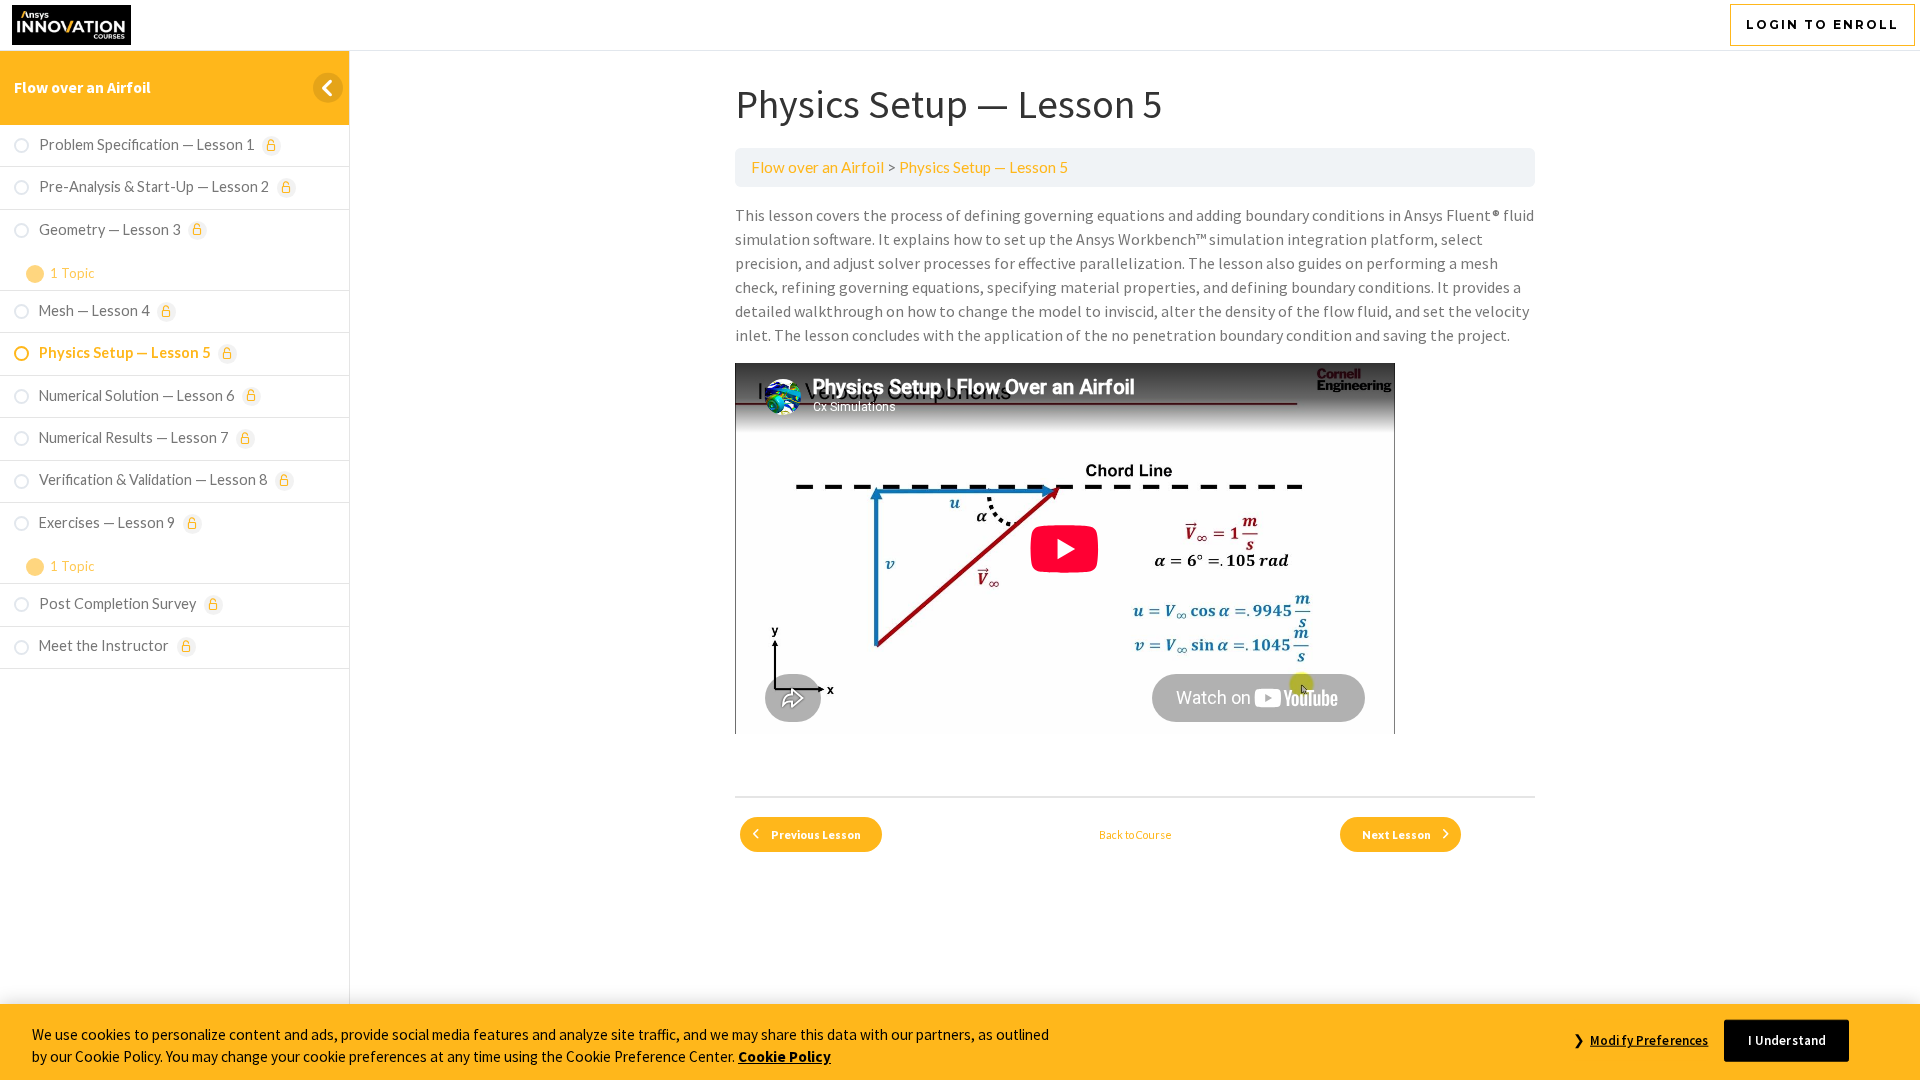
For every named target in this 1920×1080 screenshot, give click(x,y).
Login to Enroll (1822, 24)
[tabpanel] (1135, 491)
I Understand (1787, 1040)
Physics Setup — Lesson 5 (983, 167)
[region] (960, 1042)
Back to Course (1135, 834)
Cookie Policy (784, 1057)
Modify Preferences (1649, 1040)
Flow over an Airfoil (82, 87)
